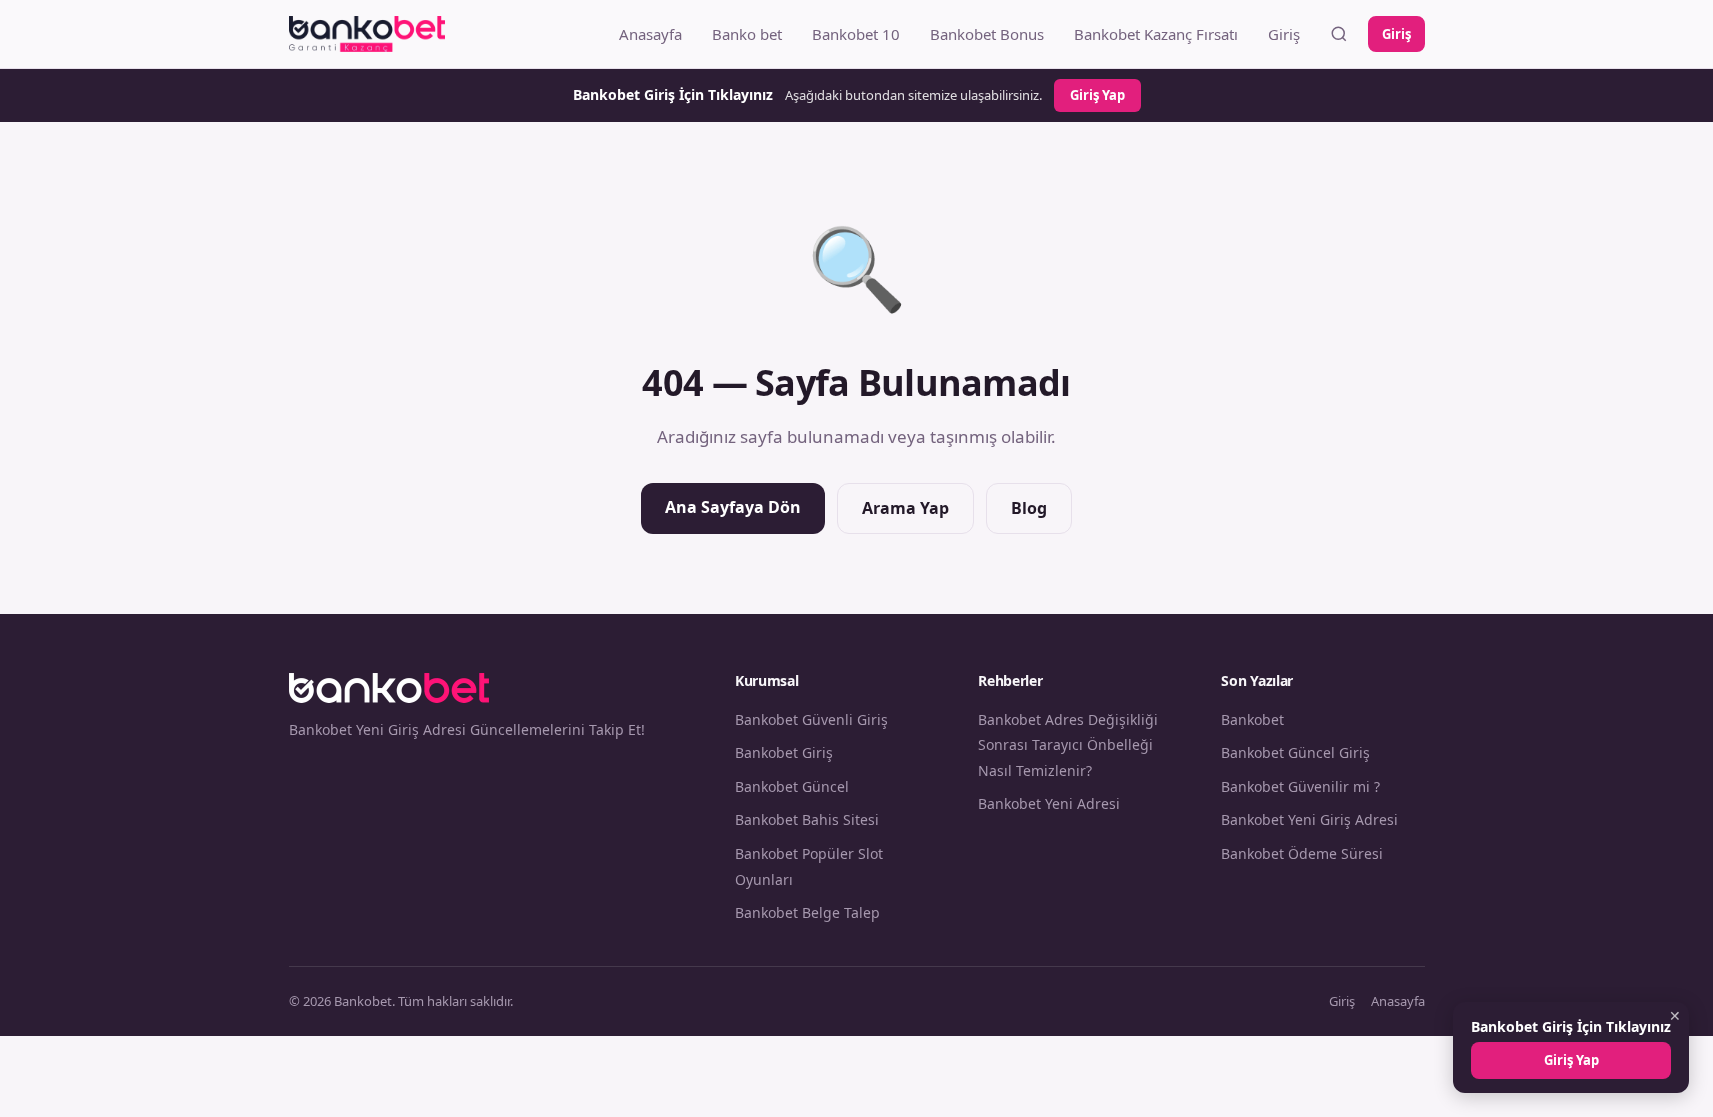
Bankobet (1252, 719)
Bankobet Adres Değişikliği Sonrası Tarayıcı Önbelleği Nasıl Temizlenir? (1068, 745)
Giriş (1284, 34)
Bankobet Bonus (987, 34)
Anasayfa (650, 34)
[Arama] (1339, 34)
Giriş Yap (1097, 95)
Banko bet (747, 34)
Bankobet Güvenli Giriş (811, 719)
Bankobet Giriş (784, 752)
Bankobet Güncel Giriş (1295, 752)
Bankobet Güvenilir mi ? (1300, 786)
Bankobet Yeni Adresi (1049, 803)
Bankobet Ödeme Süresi (1302, 853)
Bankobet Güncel (792, 786)
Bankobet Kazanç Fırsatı (1156, 34)
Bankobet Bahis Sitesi (807, 819)
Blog (1029, 508)
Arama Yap (905, 508)
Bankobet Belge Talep (807, 912)
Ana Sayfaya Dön (733, 507)
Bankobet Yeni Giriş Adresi (1309, 819)
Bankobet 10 (856, 34)
